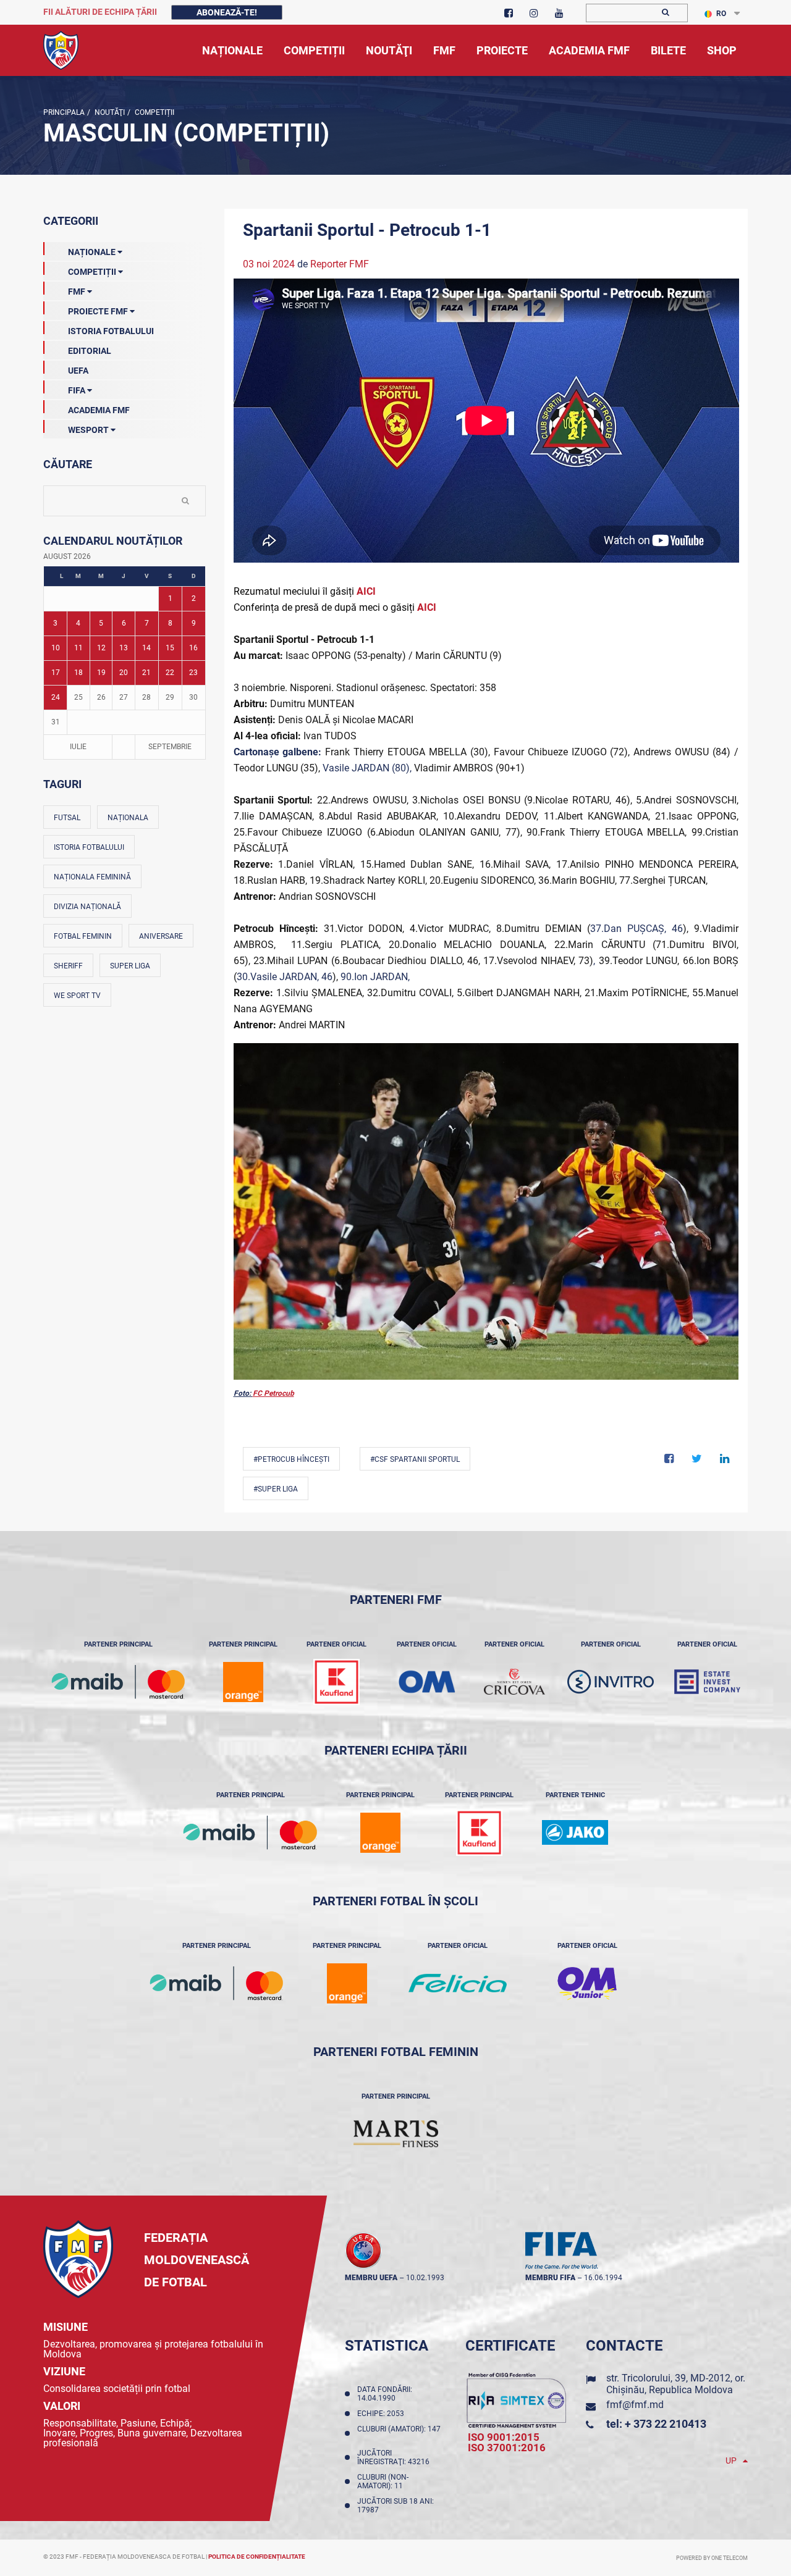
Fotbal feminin (83, 936)
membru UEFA (371, 2278)
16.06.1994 (603, 2278)
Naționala (128, 818)
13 (124, 648)
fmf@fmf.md (635, 2405)
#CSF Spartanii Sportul (415, 1459)
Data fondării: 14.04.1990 (385, 2394)
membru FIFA (550, 2278)
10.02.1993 (425, 2278)
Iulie (78, 747)
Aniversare (161, 936)
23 (193, 673)
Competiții (154, 112)
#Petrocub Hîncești (291, 1459)
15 (170, 648)
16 (193, 648)
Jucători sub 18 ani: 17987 (395, 2506)
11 (78, 648)
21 (146, 673)
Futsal (67, 818)
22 (170, 673)
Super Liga (130, 966)
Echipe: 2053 (383, 2414)
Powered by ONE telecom (712, 2558)
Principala (64, 112)
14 (146, 648)
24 (56, 697)
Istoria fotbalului (89, 847)
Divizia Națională (87, 907)
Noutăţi (109, 112)
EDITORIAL (90, 351)
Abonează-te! (227, 12)
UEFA (78, 371)
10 (56, 648)
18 (78, 673)
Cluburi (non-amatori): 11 (383, 2482)
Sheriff (68, 966)
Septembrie (170, 747)
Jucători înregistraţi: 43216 (395, 2457)
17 (56, 673)
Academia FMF (99, 410)
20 (124, 673)
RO (721, 14)
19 (101, 673)
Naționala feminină (92, 877)
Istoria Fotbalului (111, 331)
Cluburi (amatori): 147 (399, 2433)
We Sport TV (77, 996)
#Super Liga (276, 1489)
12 (101, 648)
